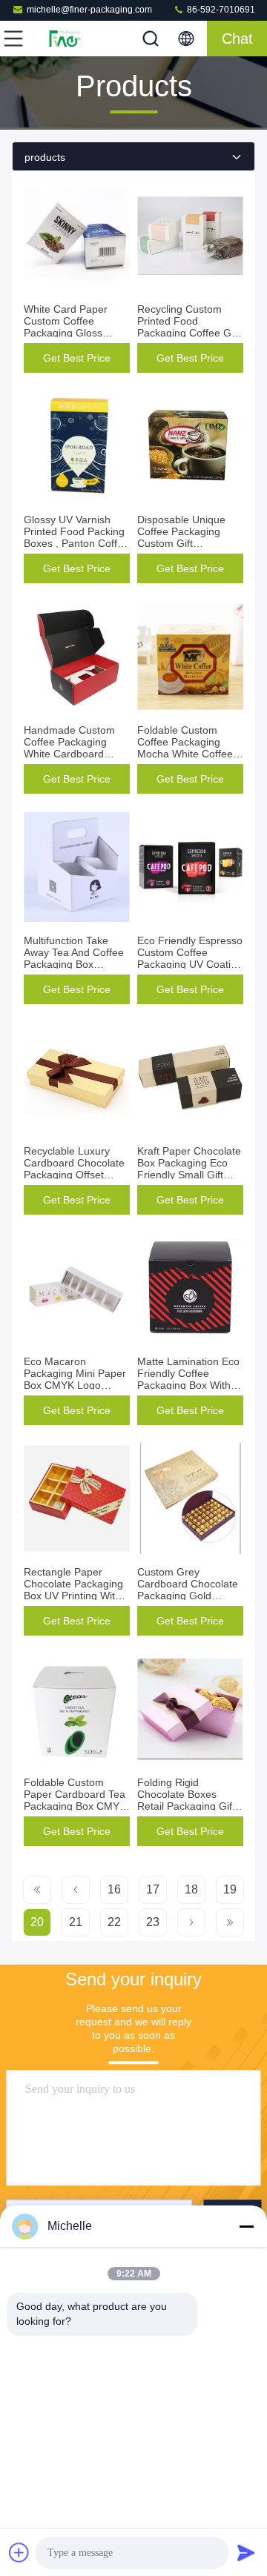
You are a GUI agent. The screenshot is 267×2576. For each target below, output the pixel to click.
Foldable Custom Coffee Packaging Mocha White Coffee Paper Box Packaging (188, 748)
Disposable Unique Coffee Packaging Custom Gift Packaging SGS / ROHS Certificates (181, 543)
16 (114, 1889)
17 (153, 1889)
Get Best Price (77, 358)
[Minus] (246, 2226)
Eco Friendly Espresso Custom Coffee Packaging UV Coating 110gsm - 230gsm (190, 958)
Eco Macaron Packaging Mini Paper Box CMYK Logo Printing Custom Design (75, 1385)
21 (76, 1922)
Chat (237, 39)
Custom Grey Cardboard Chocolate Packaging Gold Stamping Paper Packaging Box (188, 1596)
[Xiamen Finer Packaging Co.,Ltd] (62, 39)
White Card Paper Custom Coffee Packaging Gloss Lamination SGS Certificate (66, 333)
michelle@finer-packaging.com (89, 10)
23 (153, 1922)
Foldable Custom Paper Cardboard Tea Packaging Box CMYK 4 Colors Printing (75, 1800)
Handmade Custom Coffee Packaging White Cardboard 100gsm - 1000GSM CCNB (71, 754)
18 (191, 1889)
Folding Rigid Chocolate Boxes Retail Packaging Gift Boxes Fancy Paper (186, 1800)
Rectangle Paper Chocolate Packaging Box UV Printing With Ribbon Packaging (73, 1590)
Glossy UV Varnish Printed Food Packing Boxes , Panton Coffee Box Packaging (76, 537)
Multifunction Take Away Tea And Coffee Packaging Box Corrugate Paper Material (74, 964)
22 (114, 1922)
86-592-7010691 (220, 10)
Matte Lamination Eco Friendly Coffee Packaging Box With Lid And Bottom (188, 1379)
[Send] (246, 2552)
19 (230, 1889)
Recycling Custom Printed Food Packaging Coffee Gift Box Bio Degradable (188, 327)
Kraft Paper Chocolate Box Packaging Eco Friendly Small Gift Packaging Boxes (189, 1169)
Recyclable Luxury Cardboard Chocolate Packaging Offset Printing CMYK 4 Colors (74, 1175)
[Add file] (19, 2552)
